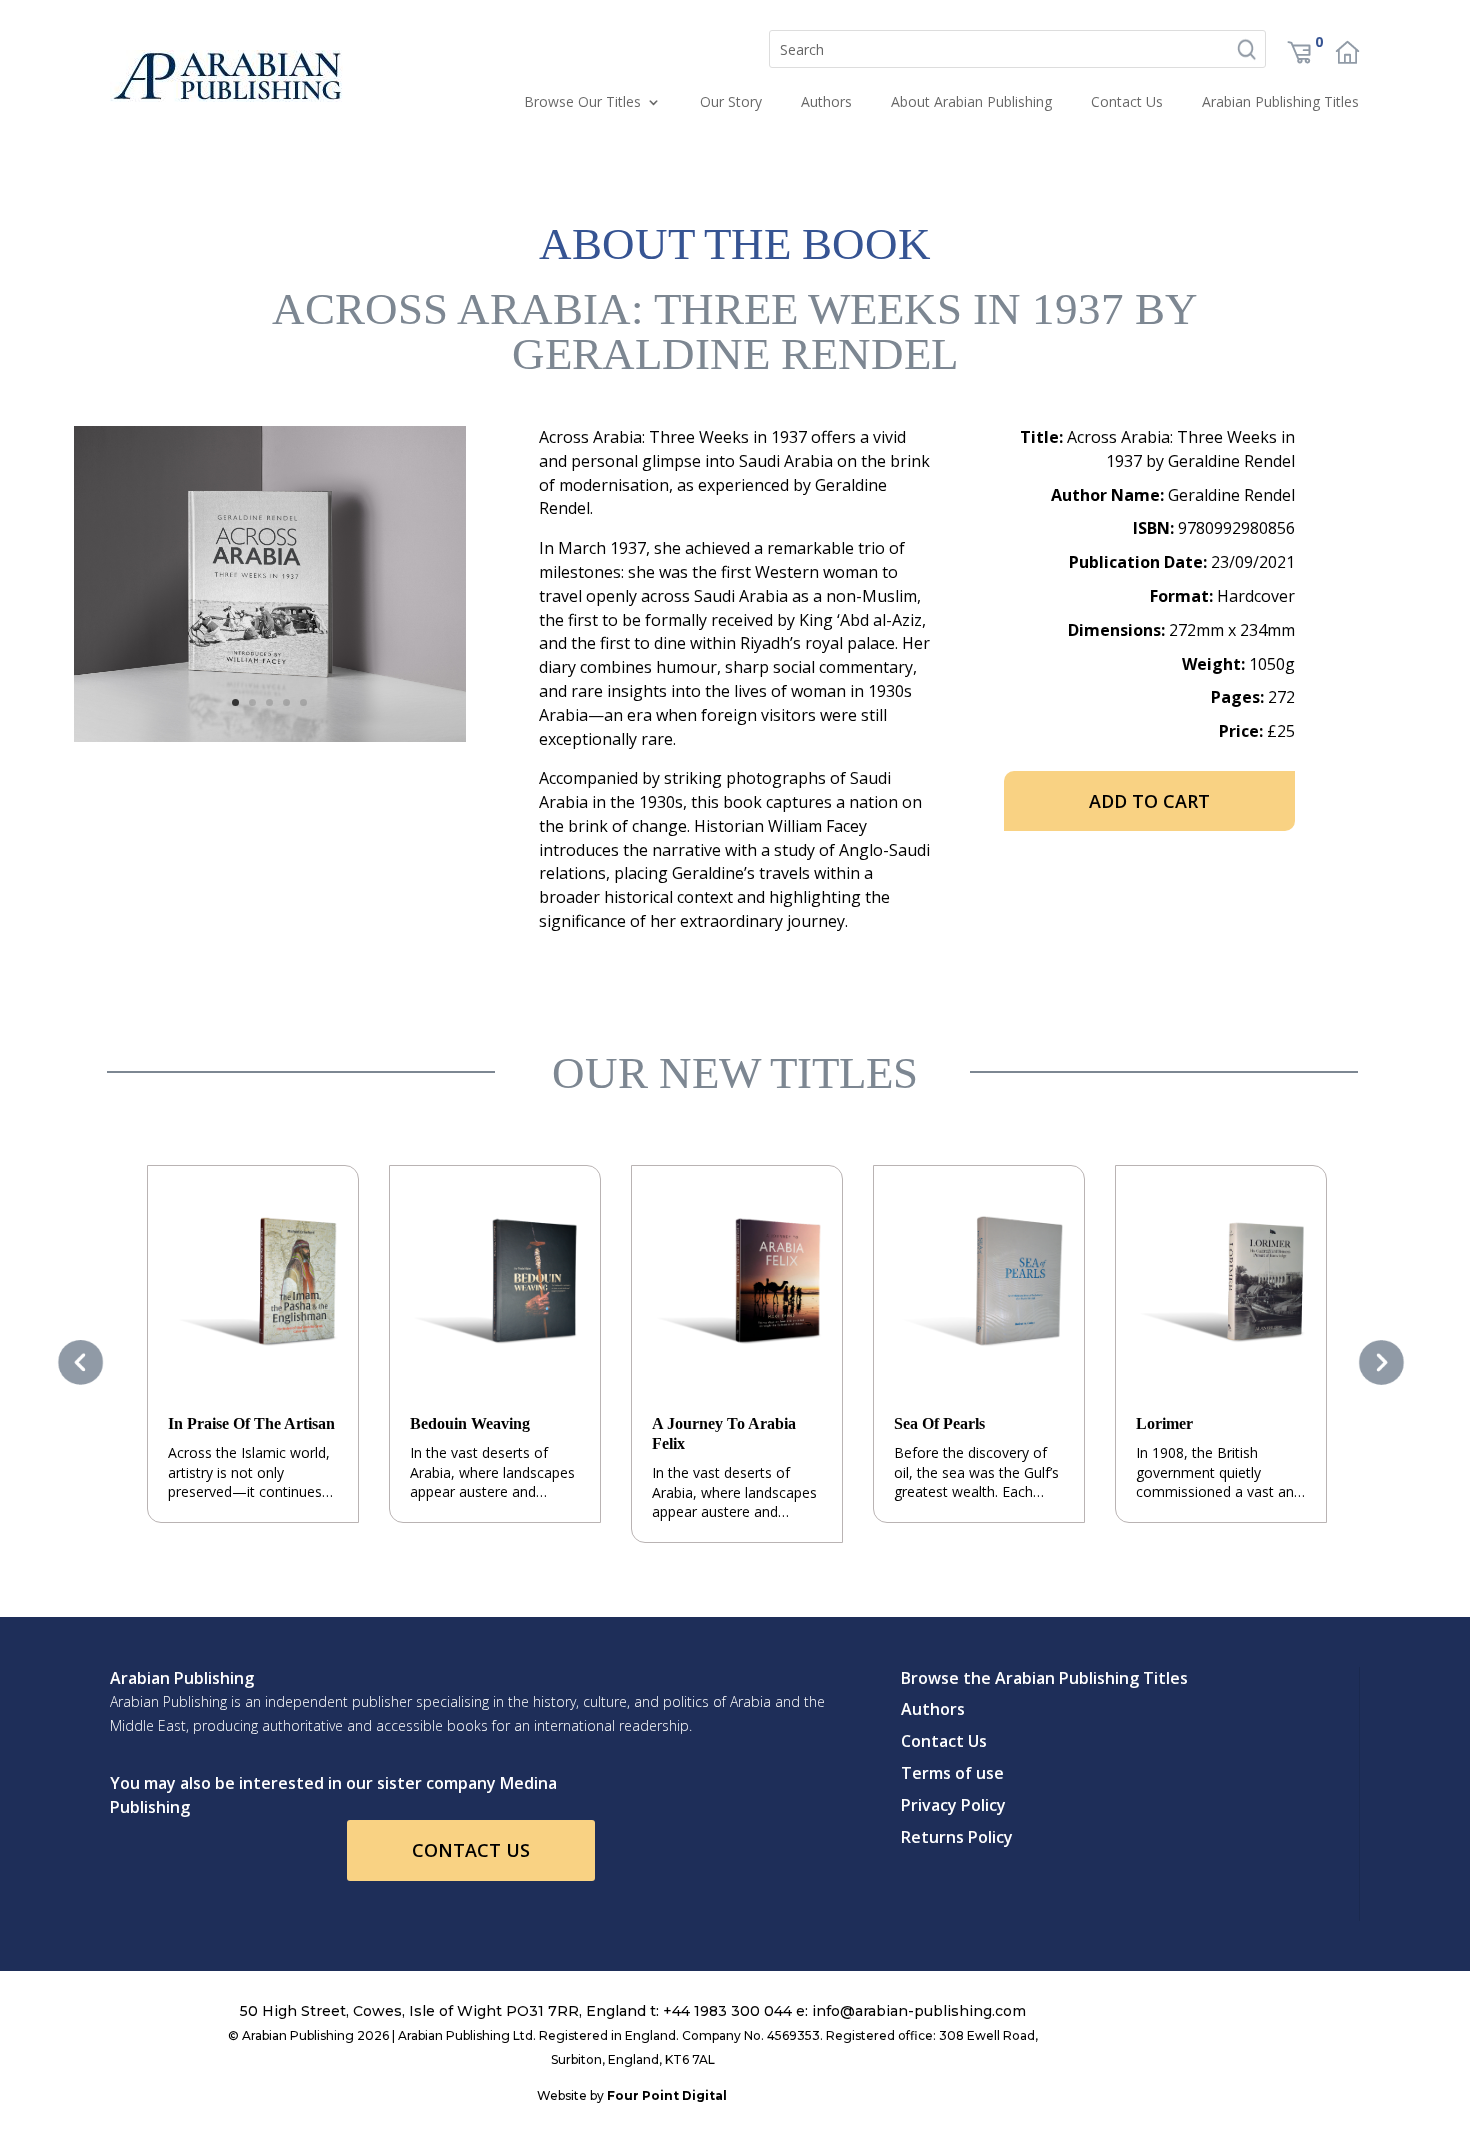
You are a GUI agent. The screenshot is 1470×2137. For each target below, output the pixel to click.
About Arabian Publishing (971, 102)
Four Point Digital (667, 2095)
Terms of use (952, 1773)
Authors (826, 102)
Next (1385, 1361)
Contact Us (1127, 102)
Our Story (731, 102)
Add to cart (1149, 801)
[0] (1299, 60)
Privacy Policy (953, 1805)
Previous (84, 1361)
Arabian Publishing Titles (1280, 102)
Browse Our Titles (582, 102)
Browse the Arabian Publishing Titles (1044, 1678)
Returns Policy (957, 1837)
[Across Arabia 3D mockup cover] (270, 736)
